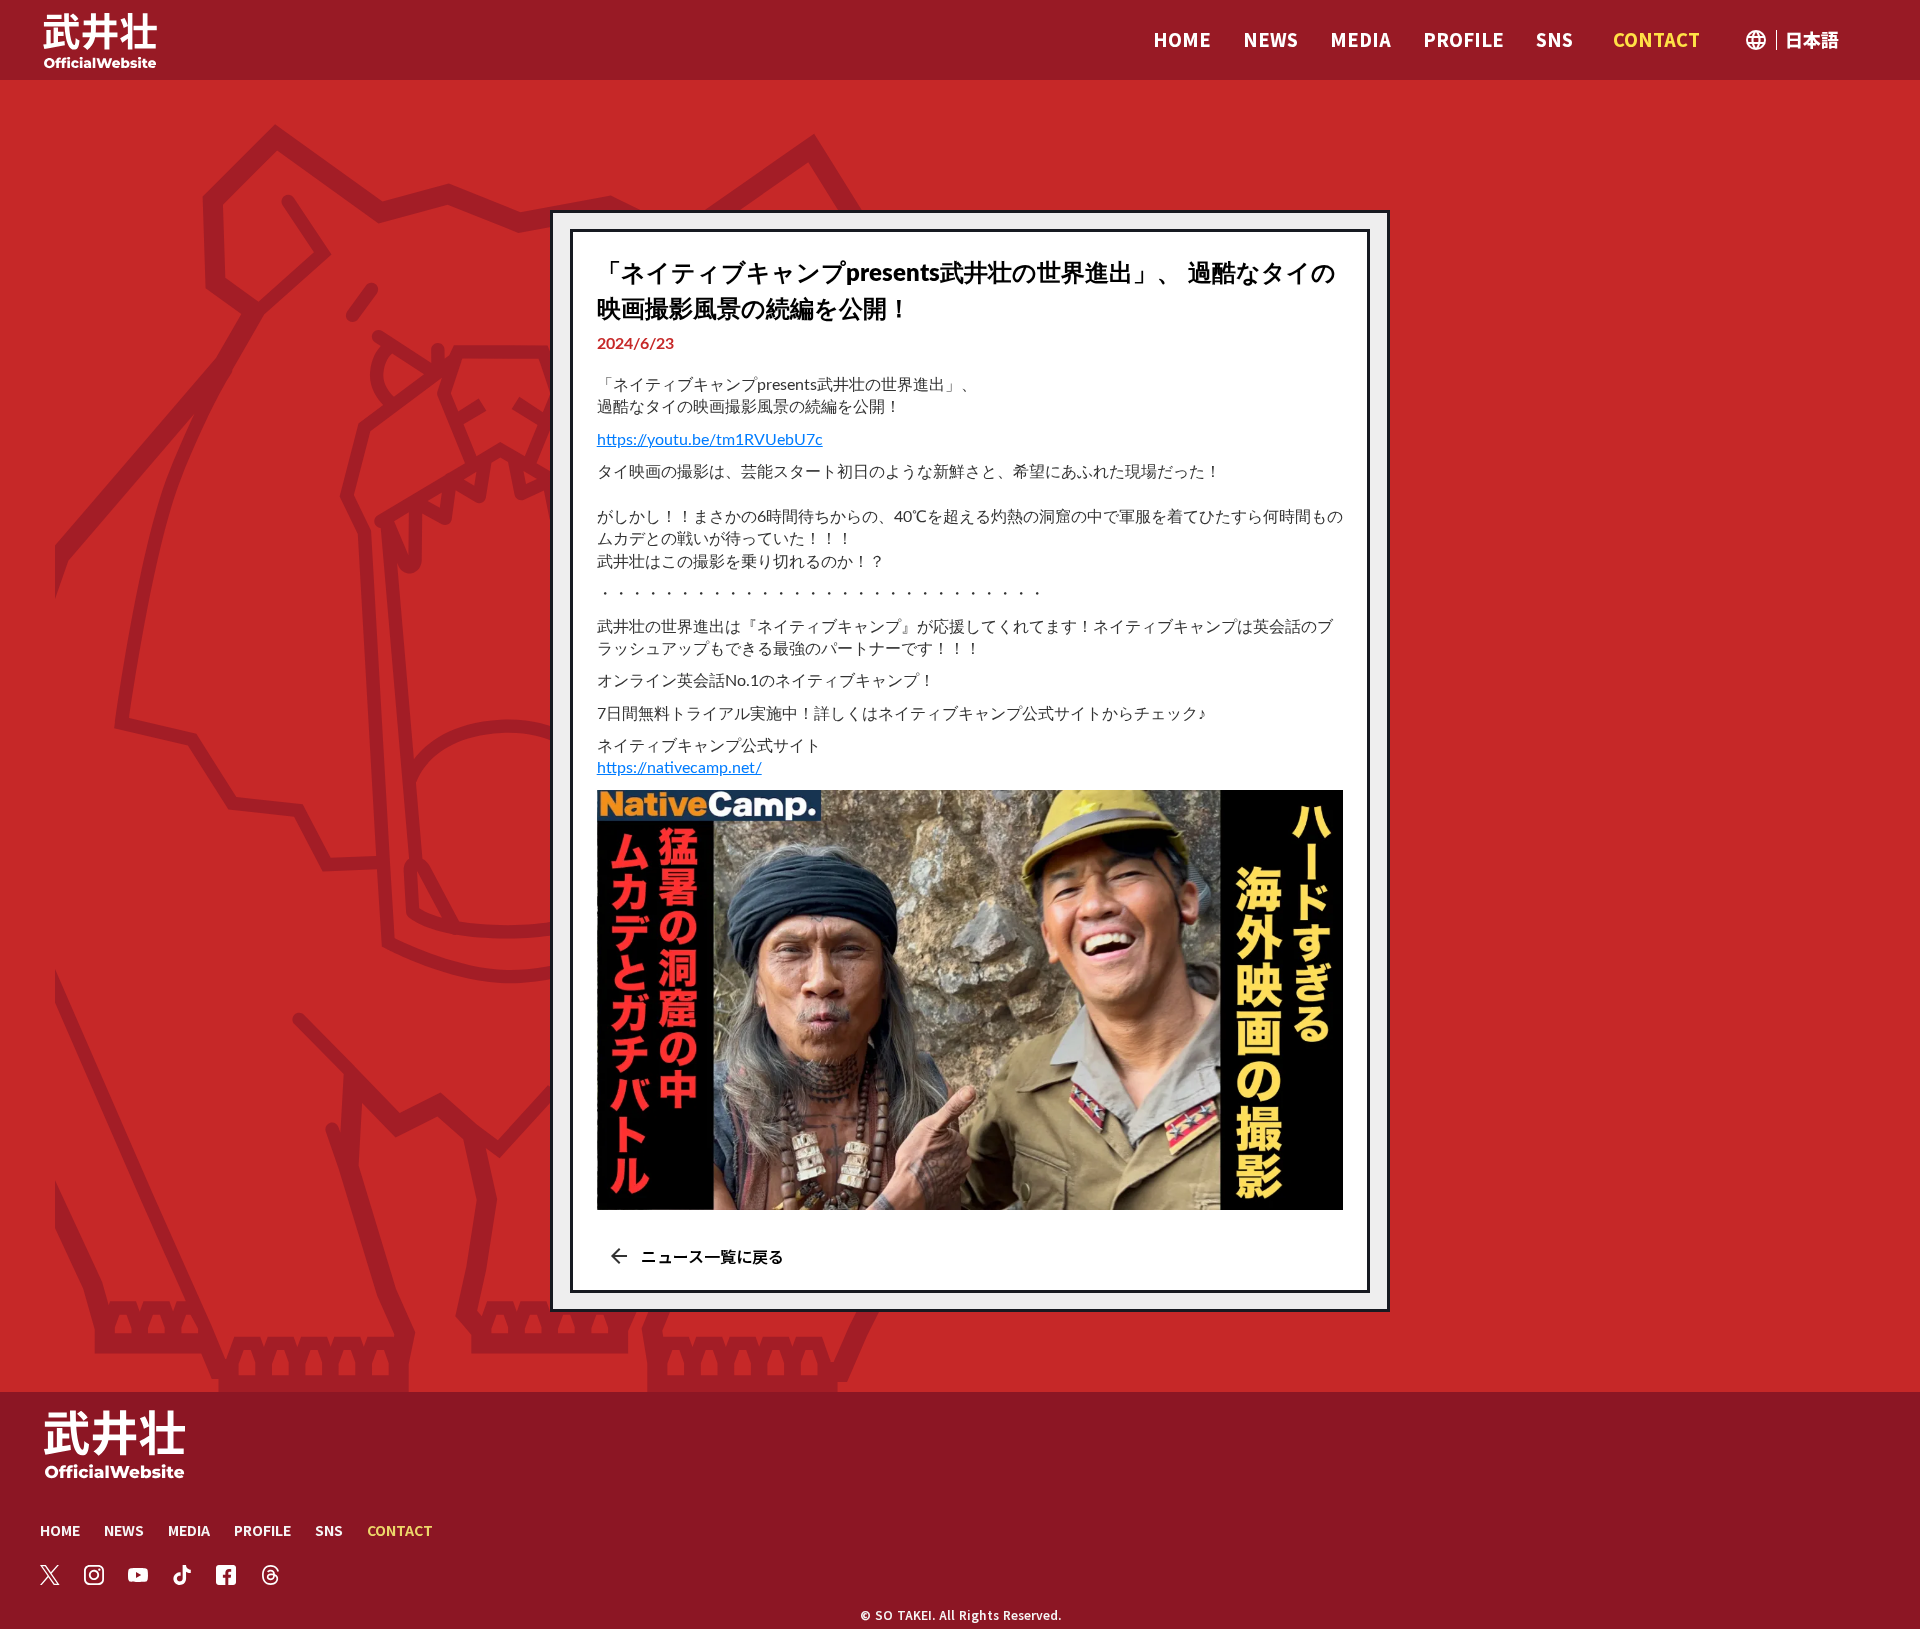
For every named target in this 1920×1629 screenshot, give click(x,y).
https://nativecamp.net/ (679, 768)
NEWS (124, 1530)
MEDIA (189, 1530)
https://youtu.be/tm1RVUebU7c (710, 440)
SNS (329, 1530)
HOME (60, 1530)
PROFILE (262, 1530)
